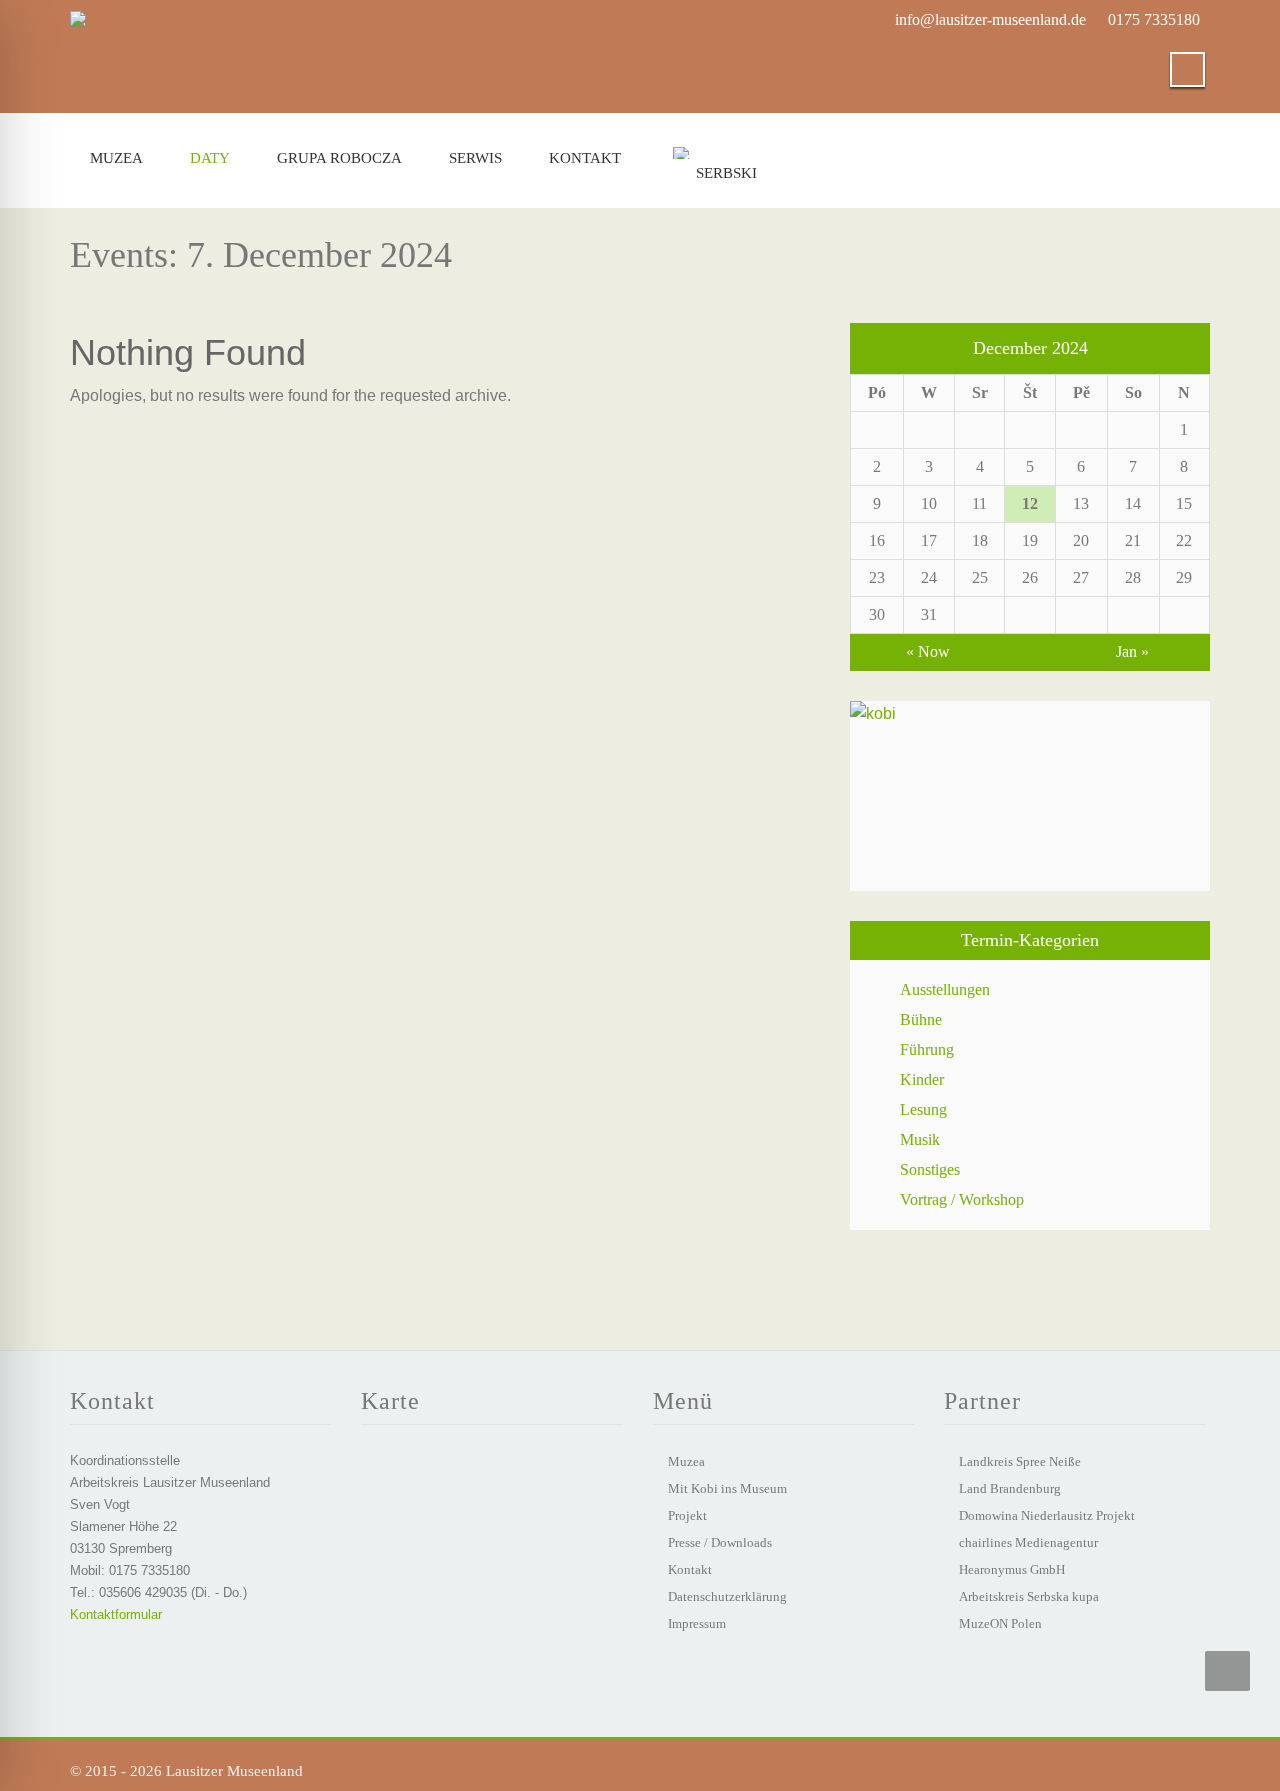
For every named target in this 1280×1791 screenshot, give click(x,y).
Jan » (1132, 651)
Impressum (697, 1623)
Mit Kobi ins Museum (727, 1488)
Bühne (921, 1019)
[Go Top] (1227, 1671)
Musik (920, 1139)
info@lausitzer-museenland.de (990, 19)
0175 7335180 (1154, 19)
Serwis (475, 158)
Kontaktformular (116, 1614)
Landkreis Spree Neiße (1020, 1461)
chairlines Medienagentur (1028, 1542)
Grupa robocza (339, 158)
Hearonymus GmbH (1012, 1569)
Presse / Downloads (720, 1542)
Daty (210, 158)
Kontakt (585, 158)
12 (1030, 503)
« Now (928, 651)
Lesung (923, 1109)
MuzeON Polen (1000, 1623)
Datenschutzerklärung (727, 1596)
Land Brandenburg (1010, 1488)
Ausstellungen (945, 989)
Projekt (687, 1515)
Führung (927, 1049)
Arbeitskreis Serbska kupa (1029, 1596)
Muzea (116, 158)
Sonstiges (930, 1169)
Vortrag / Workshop (962, 1199)
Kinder (922, 1079)
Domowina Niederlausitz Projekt (1047, 1515)
